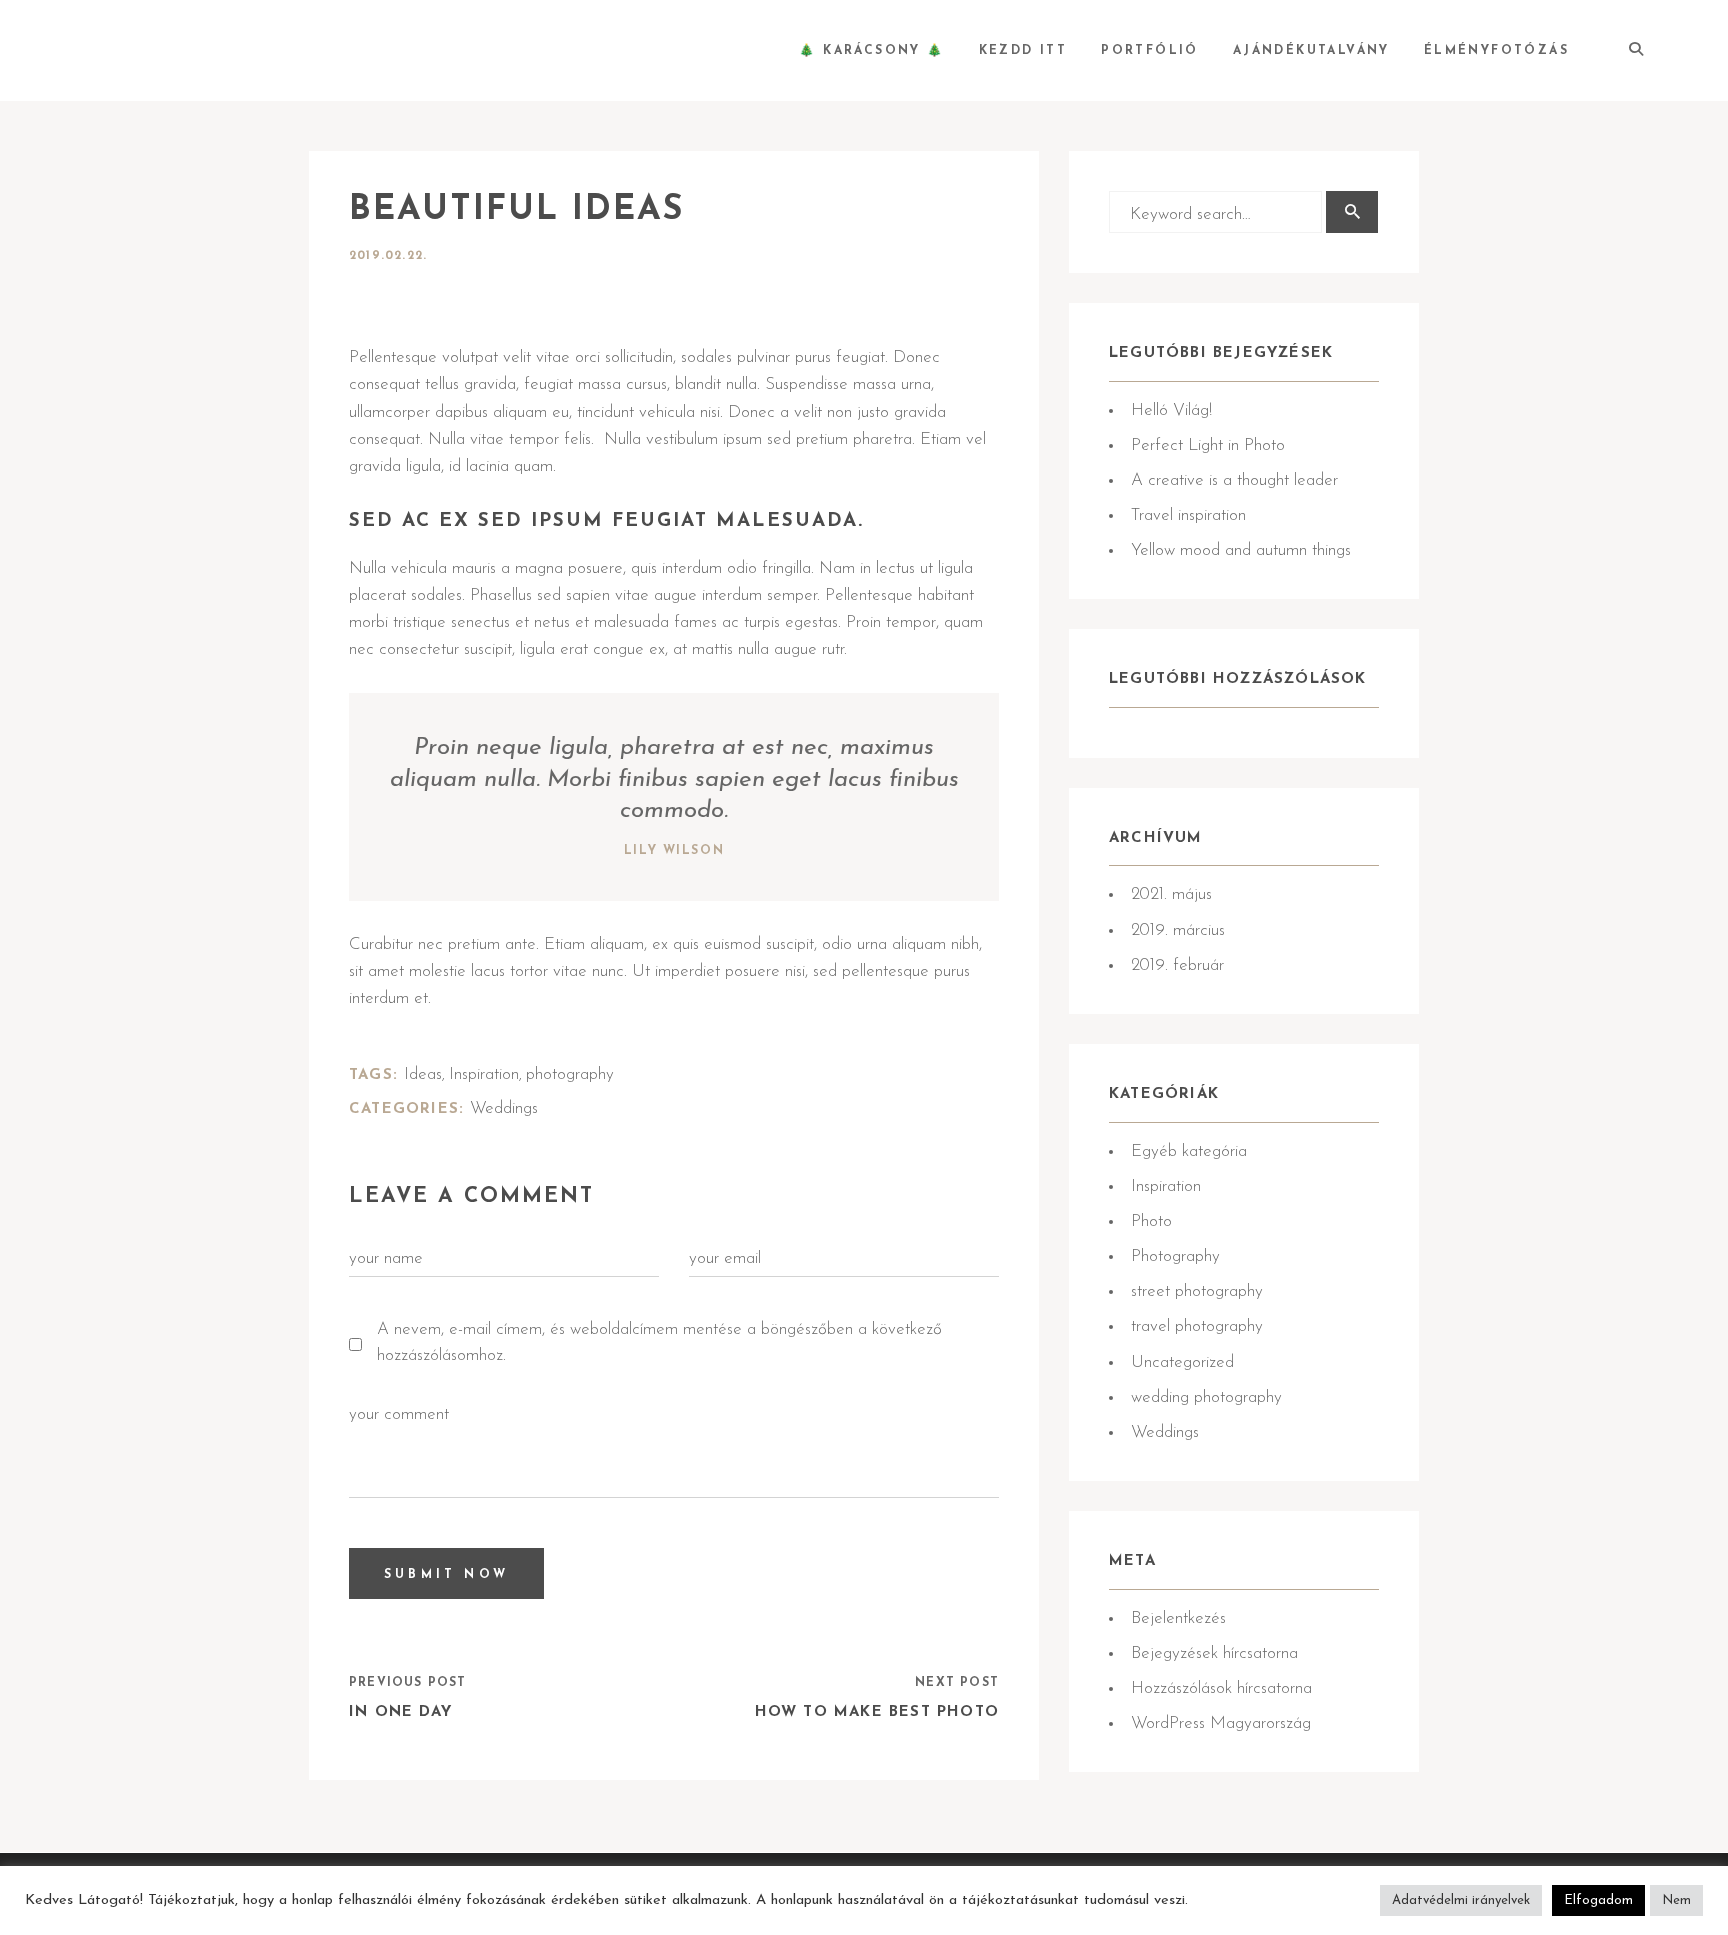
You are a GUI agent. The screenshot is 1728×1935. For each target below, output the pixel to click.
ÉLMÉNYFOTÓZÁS (1496, 51)
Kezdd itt (1023, 51)
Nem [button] (1676, 1900)
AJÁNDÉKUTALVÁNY (1311, 51)
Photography (1175, 1256)
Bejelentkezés (1178, 1618)
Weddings (504, 1108)
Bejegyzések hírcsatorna (1214, 1653)
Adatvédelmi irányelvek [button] (1461, 1900)
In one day (400, 1712)
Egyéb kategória (1189, 1151)
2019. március (1178, 930)
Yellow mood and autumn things (1241, 550)
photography (570, 1074)
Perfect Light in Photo (1208, 445)
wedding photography (1206, 1397)
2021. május (1171, 894)
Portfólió (1150, 51)
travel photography (1197, 1326)
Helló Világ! (1171, 410)
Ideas (423, 1074)
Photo (1151, 1221)
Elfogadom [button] (1598, 1900)
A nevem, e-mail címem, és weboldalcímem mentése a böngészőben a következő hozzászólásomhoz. (659, 1342)
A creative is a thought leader (1234, 480)
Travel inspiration (1188, 515)
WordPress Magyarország (1221, 1723)
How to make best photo (877, 1712)
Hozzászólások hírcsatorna (1221, 1688)
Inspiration (484, 1074)
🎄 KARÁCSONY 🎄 (871, 51)
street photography (1197, 1291)
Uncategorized (1182, 1362)
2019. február (1177, 965)
